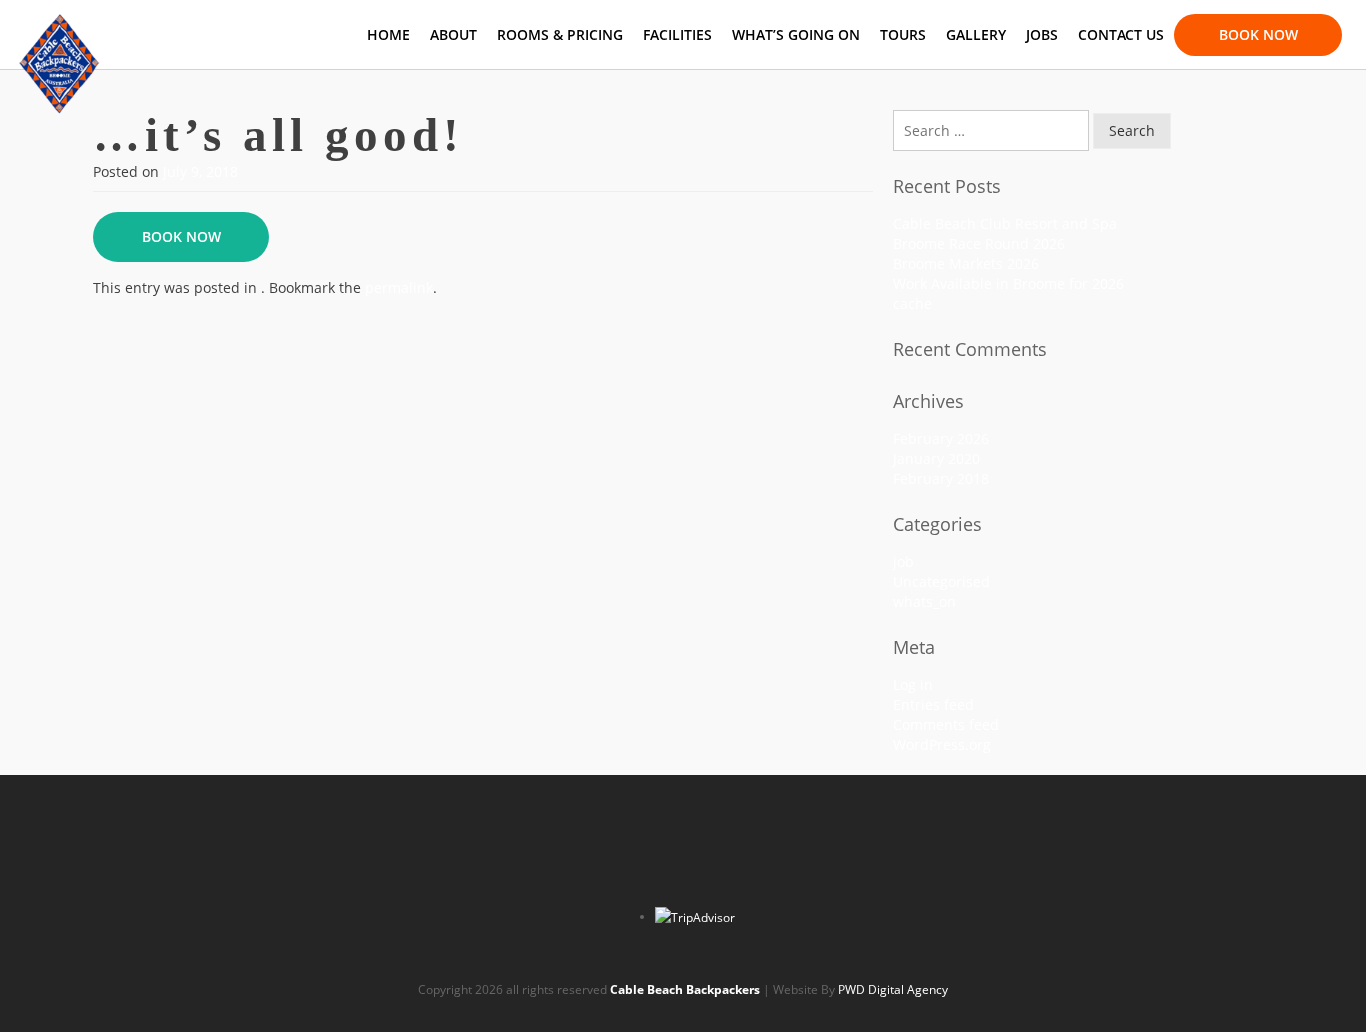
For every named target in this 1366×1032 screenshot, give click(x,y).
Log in (913, 684)
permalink (399, 287)
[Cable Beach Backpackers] (60, 25)
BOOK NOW (1258, 33)
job (903, 561)
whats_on (924, 601)
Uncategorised (941, 581)
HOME (388, 34)
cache (912, 303)
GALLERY (976, 34)
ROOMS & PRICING (560, 34)
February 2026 (941, 438)
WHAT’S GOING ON (796, 34)
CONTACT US (1121, 34)
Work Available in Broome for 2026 (1008, 283)
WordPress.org (942, 744)
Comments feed (946, 724)
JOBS (1042, 34)
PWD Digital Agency (893, 989)
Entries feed (933, 704)
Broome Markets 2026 (966, 263)
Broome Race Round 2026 (979, 243)
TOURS (903, 34)
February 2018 (941, 478)
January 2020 (936, 458)
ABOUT (453, 34)
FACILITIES (677, 34)
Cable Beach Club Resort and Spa (1005, 223)
